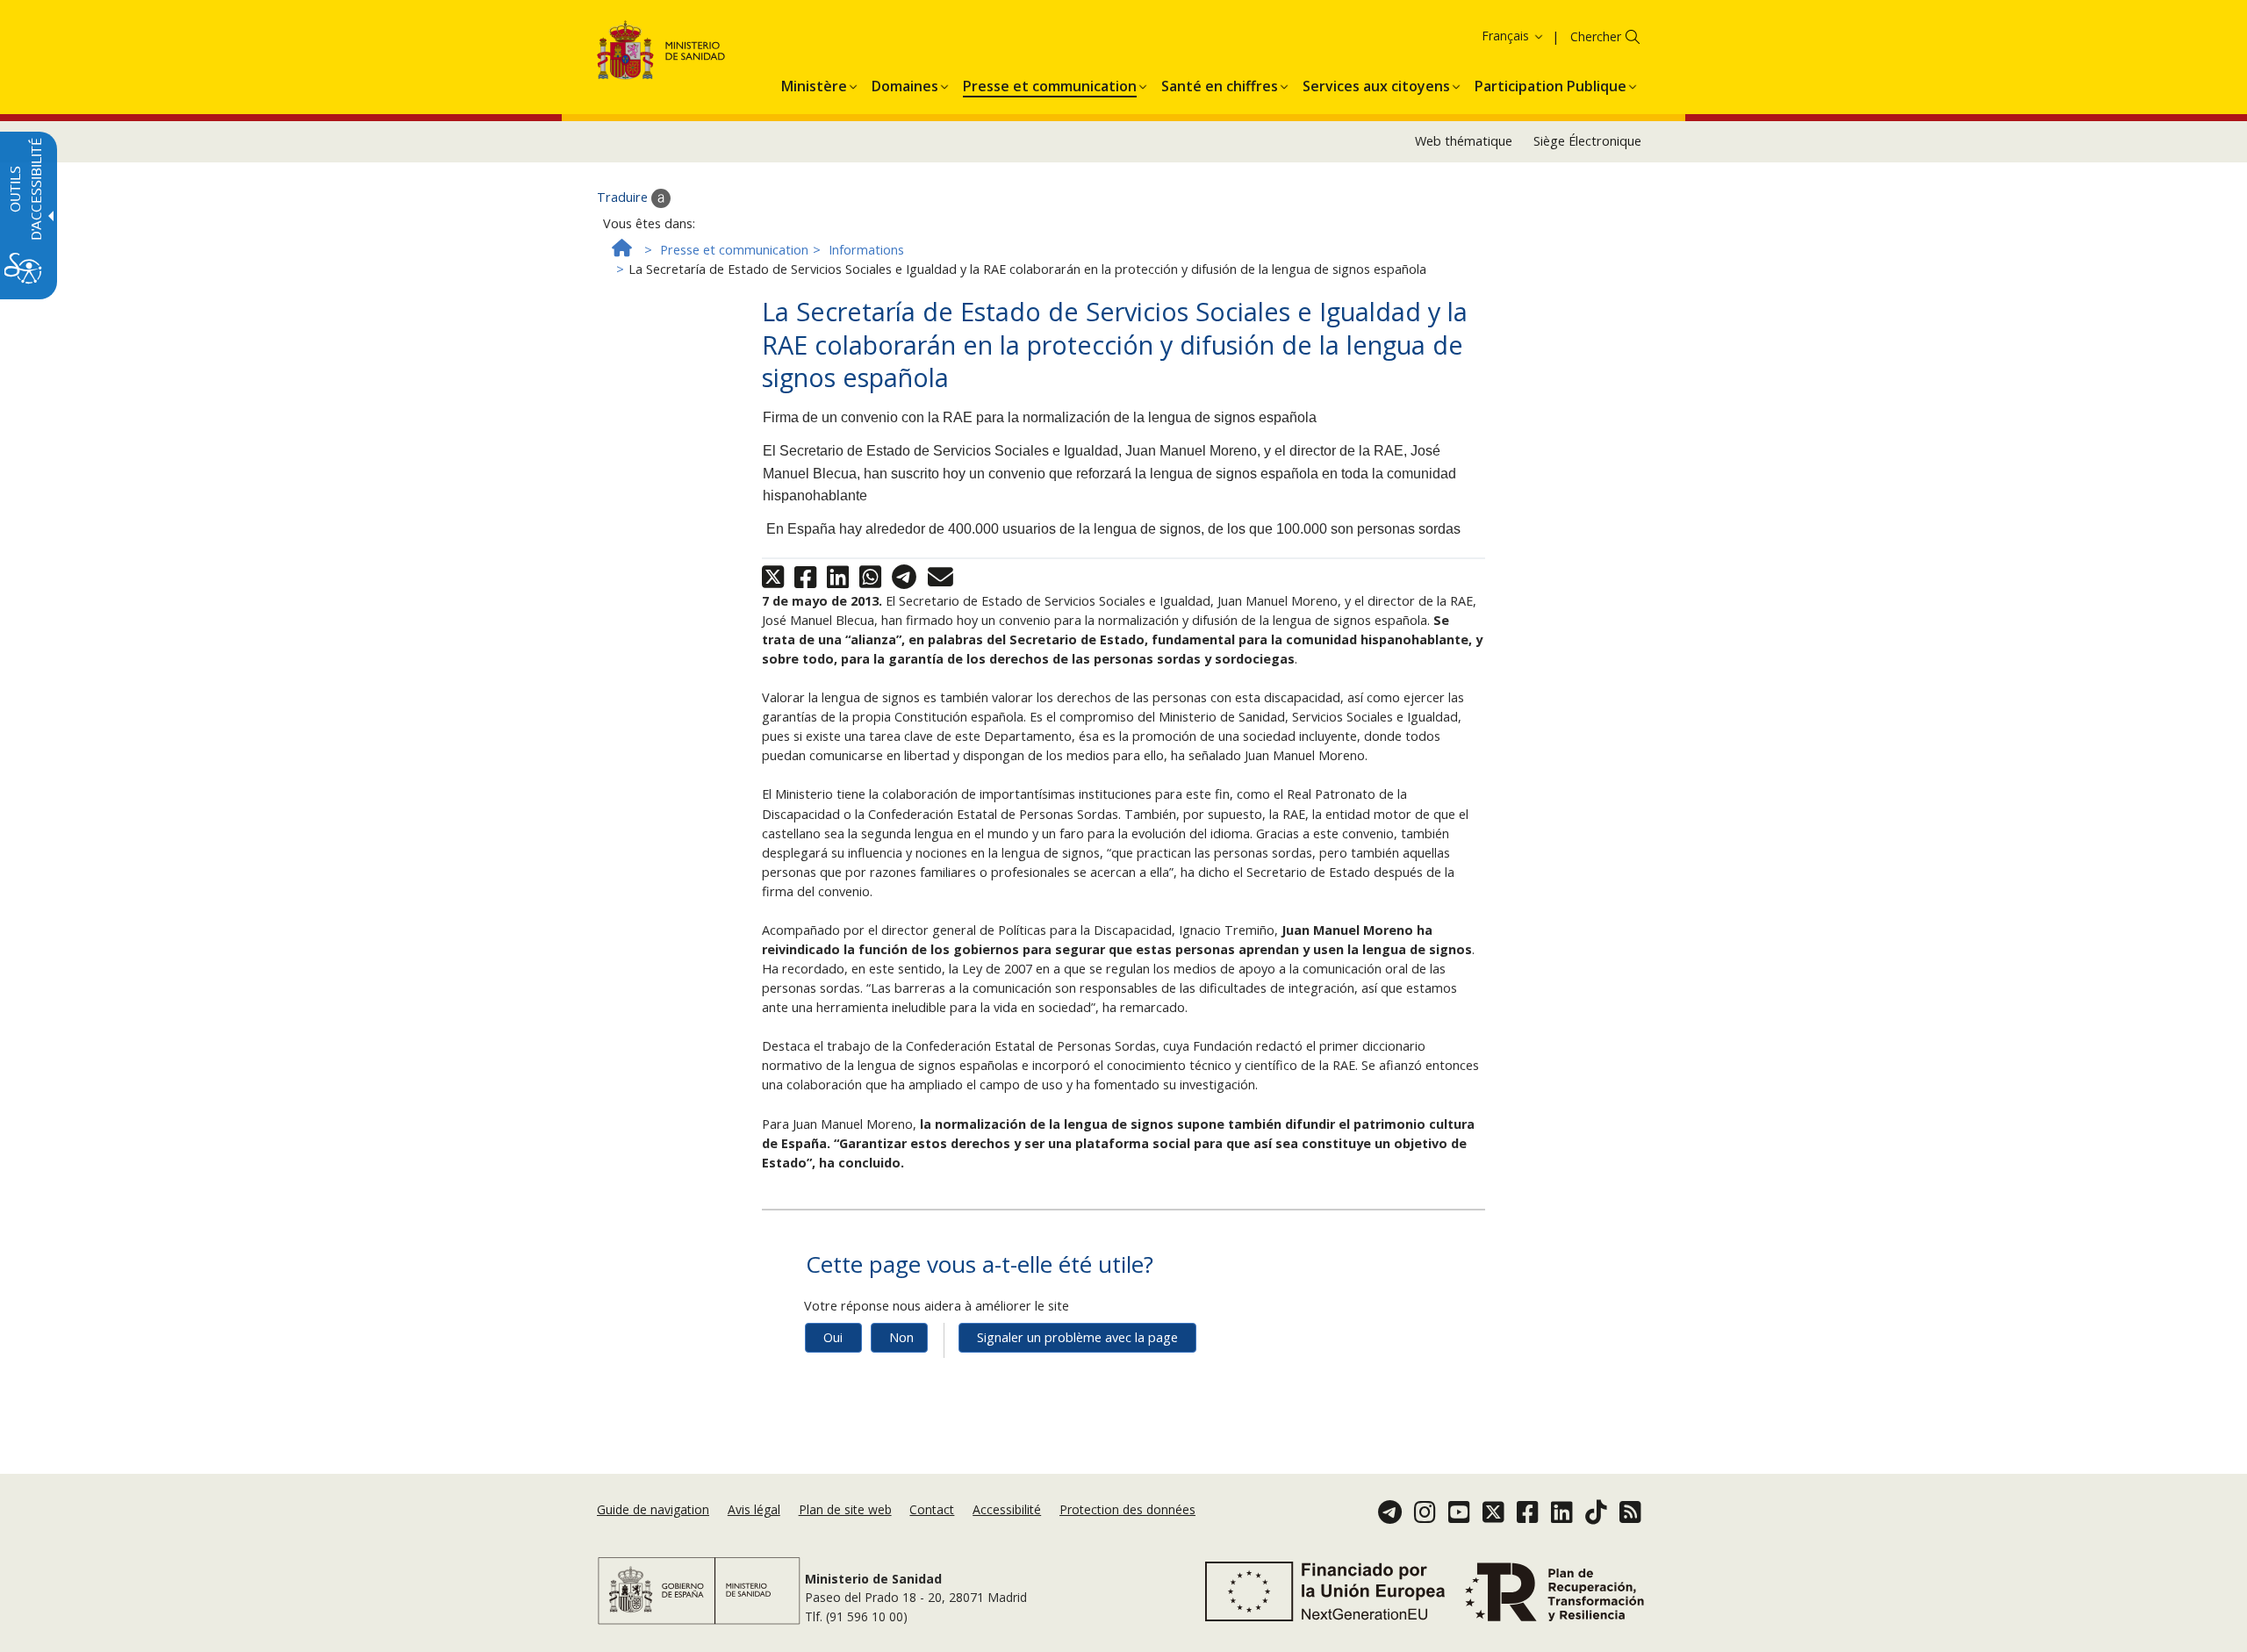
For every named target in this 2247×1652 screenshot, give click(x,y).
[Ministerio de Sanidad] (661, 53)
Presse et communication (734, 250)
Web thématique (1464, 141)
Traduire (624, 197)
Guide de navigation (653, 1509)
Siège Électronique (1587, 141)
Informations (866, 250)
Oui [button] (833, 1337)
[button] (1484, 36)
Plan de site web (845, 1509)
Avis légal (754, 1509)
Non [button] (901, 1337)
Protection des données (1127, 1509)
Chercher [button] (1596, 36)
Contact (932, 1509)
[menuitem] (814, 83)
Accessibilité (1007, 1509)
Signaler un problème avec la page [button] (1077, 1337)
